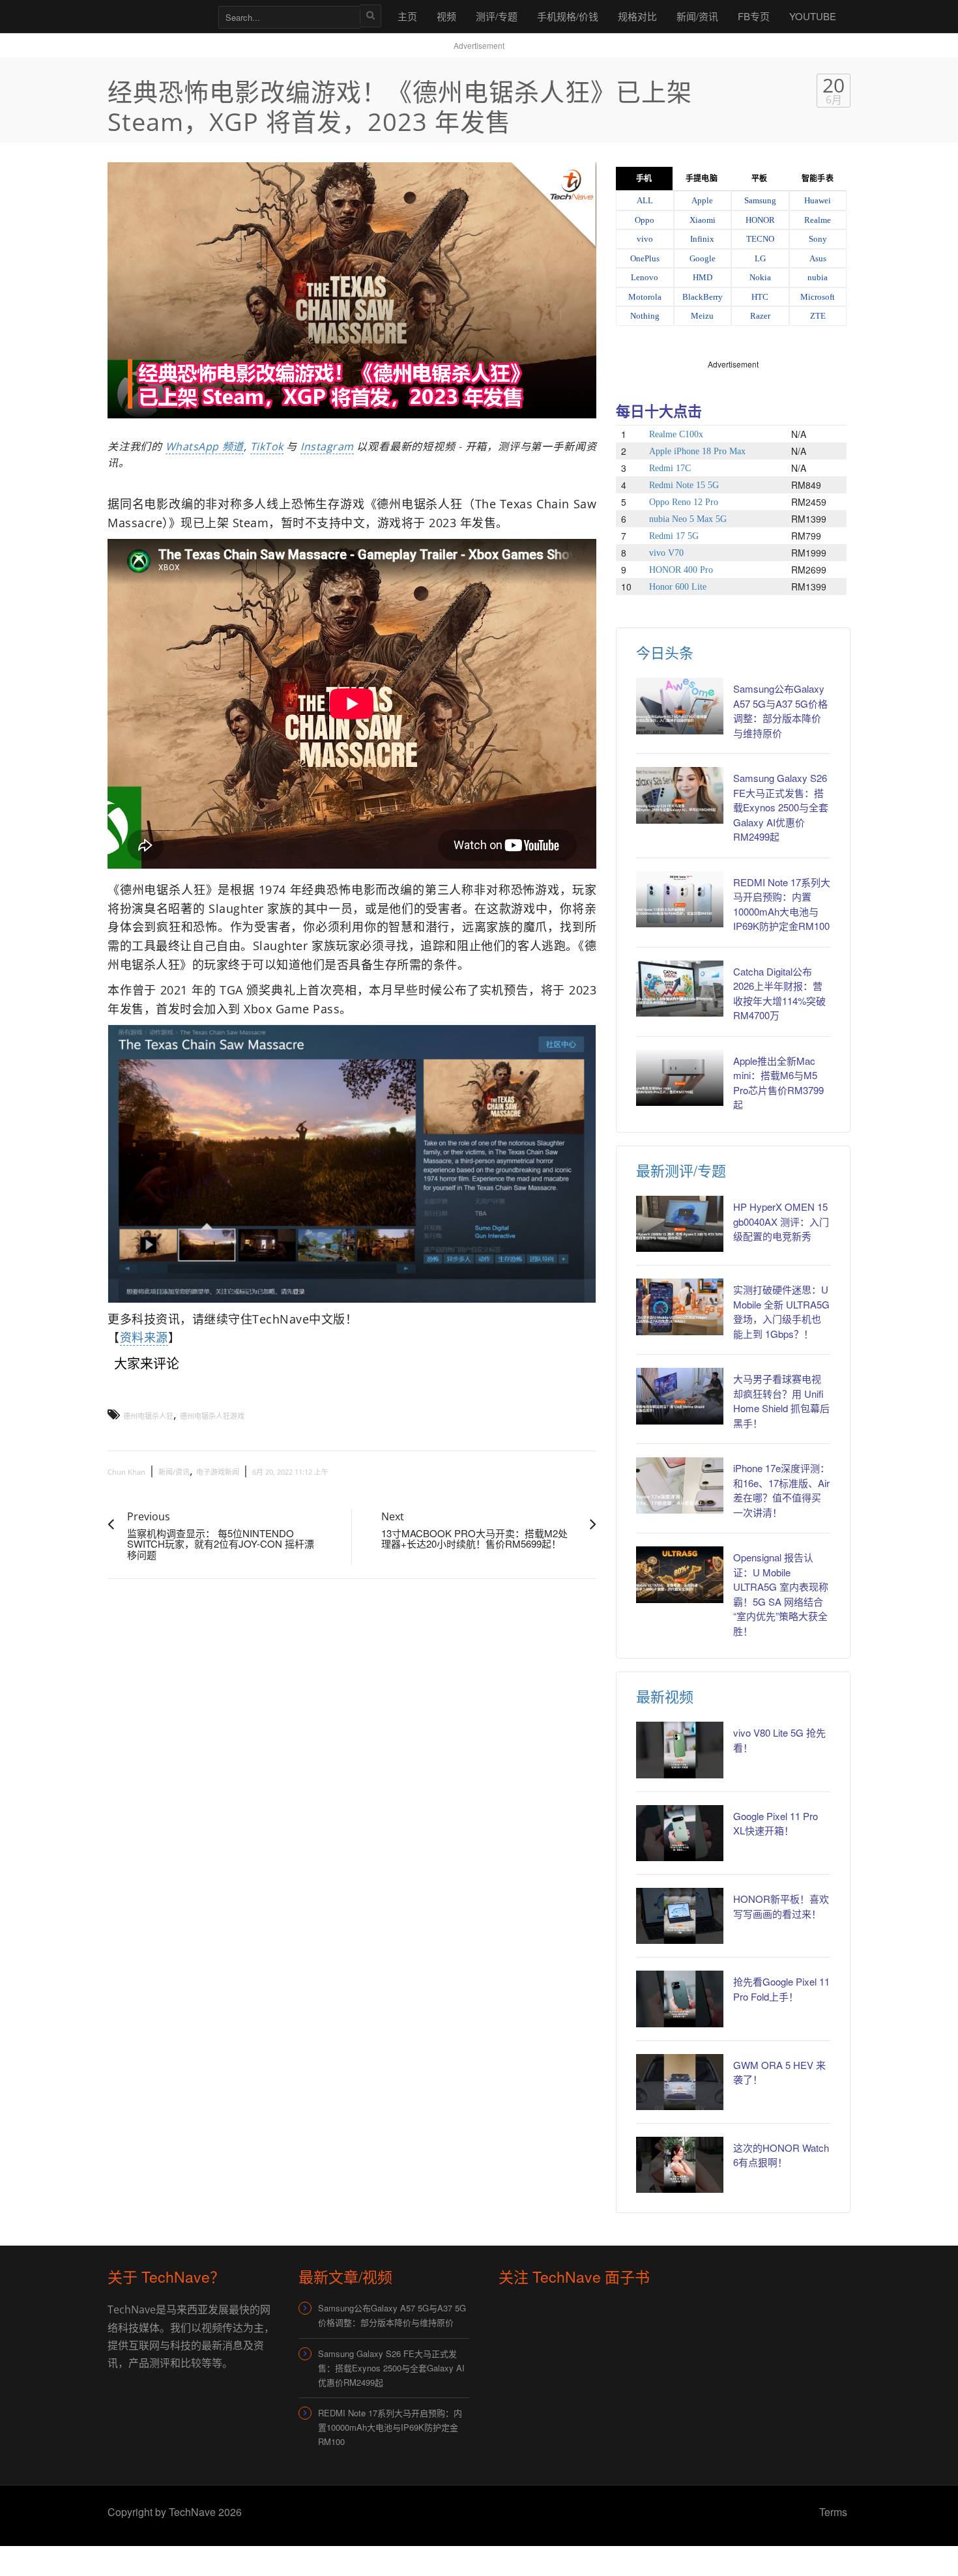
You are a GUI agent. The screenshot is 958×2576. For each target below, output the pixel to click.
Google (703, 258)
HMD (703, 277)
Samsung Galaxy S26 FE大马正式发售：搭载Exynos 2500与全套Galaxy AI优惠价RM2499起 (781, 807)
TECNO (760, 239)
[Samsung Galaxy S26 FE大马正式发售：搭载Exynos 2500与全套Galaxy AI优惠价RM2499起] (680, 795)
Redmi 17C (670, 468)
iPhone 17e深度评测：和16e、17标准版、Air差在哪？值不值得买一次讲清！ (781, 1490)
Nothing (645, 316)
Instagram (327, 446)
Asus (818, 258)
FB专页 (754, 16)
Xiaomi (703, 220)
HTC (760, 297)
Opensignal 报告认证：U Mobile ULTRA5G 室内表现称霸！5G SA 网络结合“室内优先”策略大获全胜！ (781, 1594)
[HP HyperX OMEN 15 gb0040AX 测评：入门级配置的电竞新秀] (680, 1224)
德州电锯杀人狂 (148, 1416)
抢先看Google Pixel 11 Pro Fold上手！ (781, 1989)
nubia (818, 277)
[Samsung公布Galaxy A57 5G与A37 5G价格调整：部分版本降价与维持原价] (680, 706)
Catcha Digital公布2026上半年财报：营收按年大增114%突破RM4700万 (779, 993)
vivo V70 (666, 553)
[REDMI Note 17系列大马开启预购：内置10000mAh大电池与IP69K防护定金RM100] (680, 899)
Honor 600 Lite (678, 587)
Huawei (818, 200)
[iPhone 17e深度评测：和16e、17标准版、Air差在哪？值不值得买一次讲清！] (680, 1485)
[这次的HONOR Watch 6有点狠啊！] (680, 2165)
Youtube (813, 16)
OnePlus (645, 258)
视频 (446, 16)
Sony (818, 239)
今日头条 (665, 652)
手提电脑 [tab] (701, 179)
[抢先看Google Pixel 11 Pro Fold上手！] (680, 1999)
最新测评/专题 (681, 1170)
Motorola (645, 297)
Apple (702, 200)
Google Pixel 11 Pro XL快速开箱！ (776, 1823)
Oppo (645, 220)
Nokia (760, 277)
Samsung (760, 200)
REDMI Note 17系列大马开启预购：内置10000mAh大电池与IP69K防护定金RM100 (782, 904)
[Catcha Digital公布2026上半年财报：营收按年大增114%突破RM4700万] (680, 989)
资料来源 (144, 1337)
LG (760, 258)
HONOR (760, 220)
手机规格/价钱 (568, 16)
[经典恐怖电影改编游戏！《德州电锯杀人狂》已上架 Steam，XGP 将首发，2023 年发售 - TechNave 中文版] (156, 16)
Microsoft (818, 297)
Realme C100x (676, 434)
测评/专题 (497, 16)
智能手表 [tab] (817, 179)
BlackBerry (703, 297)
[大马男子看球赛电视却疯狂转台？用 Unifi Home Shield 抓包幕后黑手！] (680, 1396)
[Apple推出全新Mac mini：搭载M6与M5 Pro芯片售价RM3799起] (680, 1078)
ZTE (818, 316)
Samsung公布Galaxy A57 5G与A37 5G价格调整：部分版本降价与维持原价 (780, 711)
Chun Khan (126, 1472)
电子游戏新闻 (218, 1472)
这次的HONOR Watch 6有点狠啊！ (781, 2155)
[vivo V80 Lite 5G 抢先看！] (680, 1750)
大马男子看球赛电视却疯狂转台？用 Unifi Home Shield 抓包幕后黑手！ (781, 1401)
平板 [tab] (759, 179)
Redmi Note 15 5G (684, 485)
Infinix (702, 239)
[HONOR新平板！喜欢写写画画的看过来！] (680, 1916)
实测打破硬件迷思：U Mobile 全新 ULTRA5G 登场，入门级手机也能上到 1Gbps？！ (781, 1311)
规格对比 (637, 16)
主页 (407, 16)
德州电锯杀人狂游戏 (212, 1416)
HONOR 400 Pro (681, 570)
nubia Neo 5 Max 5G (688, 519)
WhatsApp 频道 (205, 446)
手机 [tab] (644, 179)
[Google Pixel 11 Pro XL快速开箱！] (680, 1833)
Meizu (702, 316)
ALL (645, 200)
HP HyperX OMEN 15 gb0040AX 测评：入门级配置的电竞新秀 (781, 1221)
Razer (760, 316)
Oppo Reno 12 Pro (684, 502)
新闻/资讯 (697, 16)
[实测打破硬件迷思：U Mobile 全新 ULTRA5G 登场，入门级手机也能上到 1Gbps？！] (680, 1307)
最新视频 (665, 1696)
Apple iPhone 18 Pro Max (697, 451)
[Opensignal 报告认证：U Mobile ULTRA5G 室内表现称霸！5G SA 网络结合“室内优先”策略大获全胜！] (680, 1574)
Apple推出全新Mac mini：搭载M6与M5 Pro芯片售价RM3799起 (778, 1083)
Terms (833, 2512)
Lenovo (645, 277)
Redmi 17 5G (674, 536)
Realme (818, 220)
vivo (645, 239)
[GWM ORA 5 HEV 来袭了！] (680, 2082)
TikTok (267, 446)
